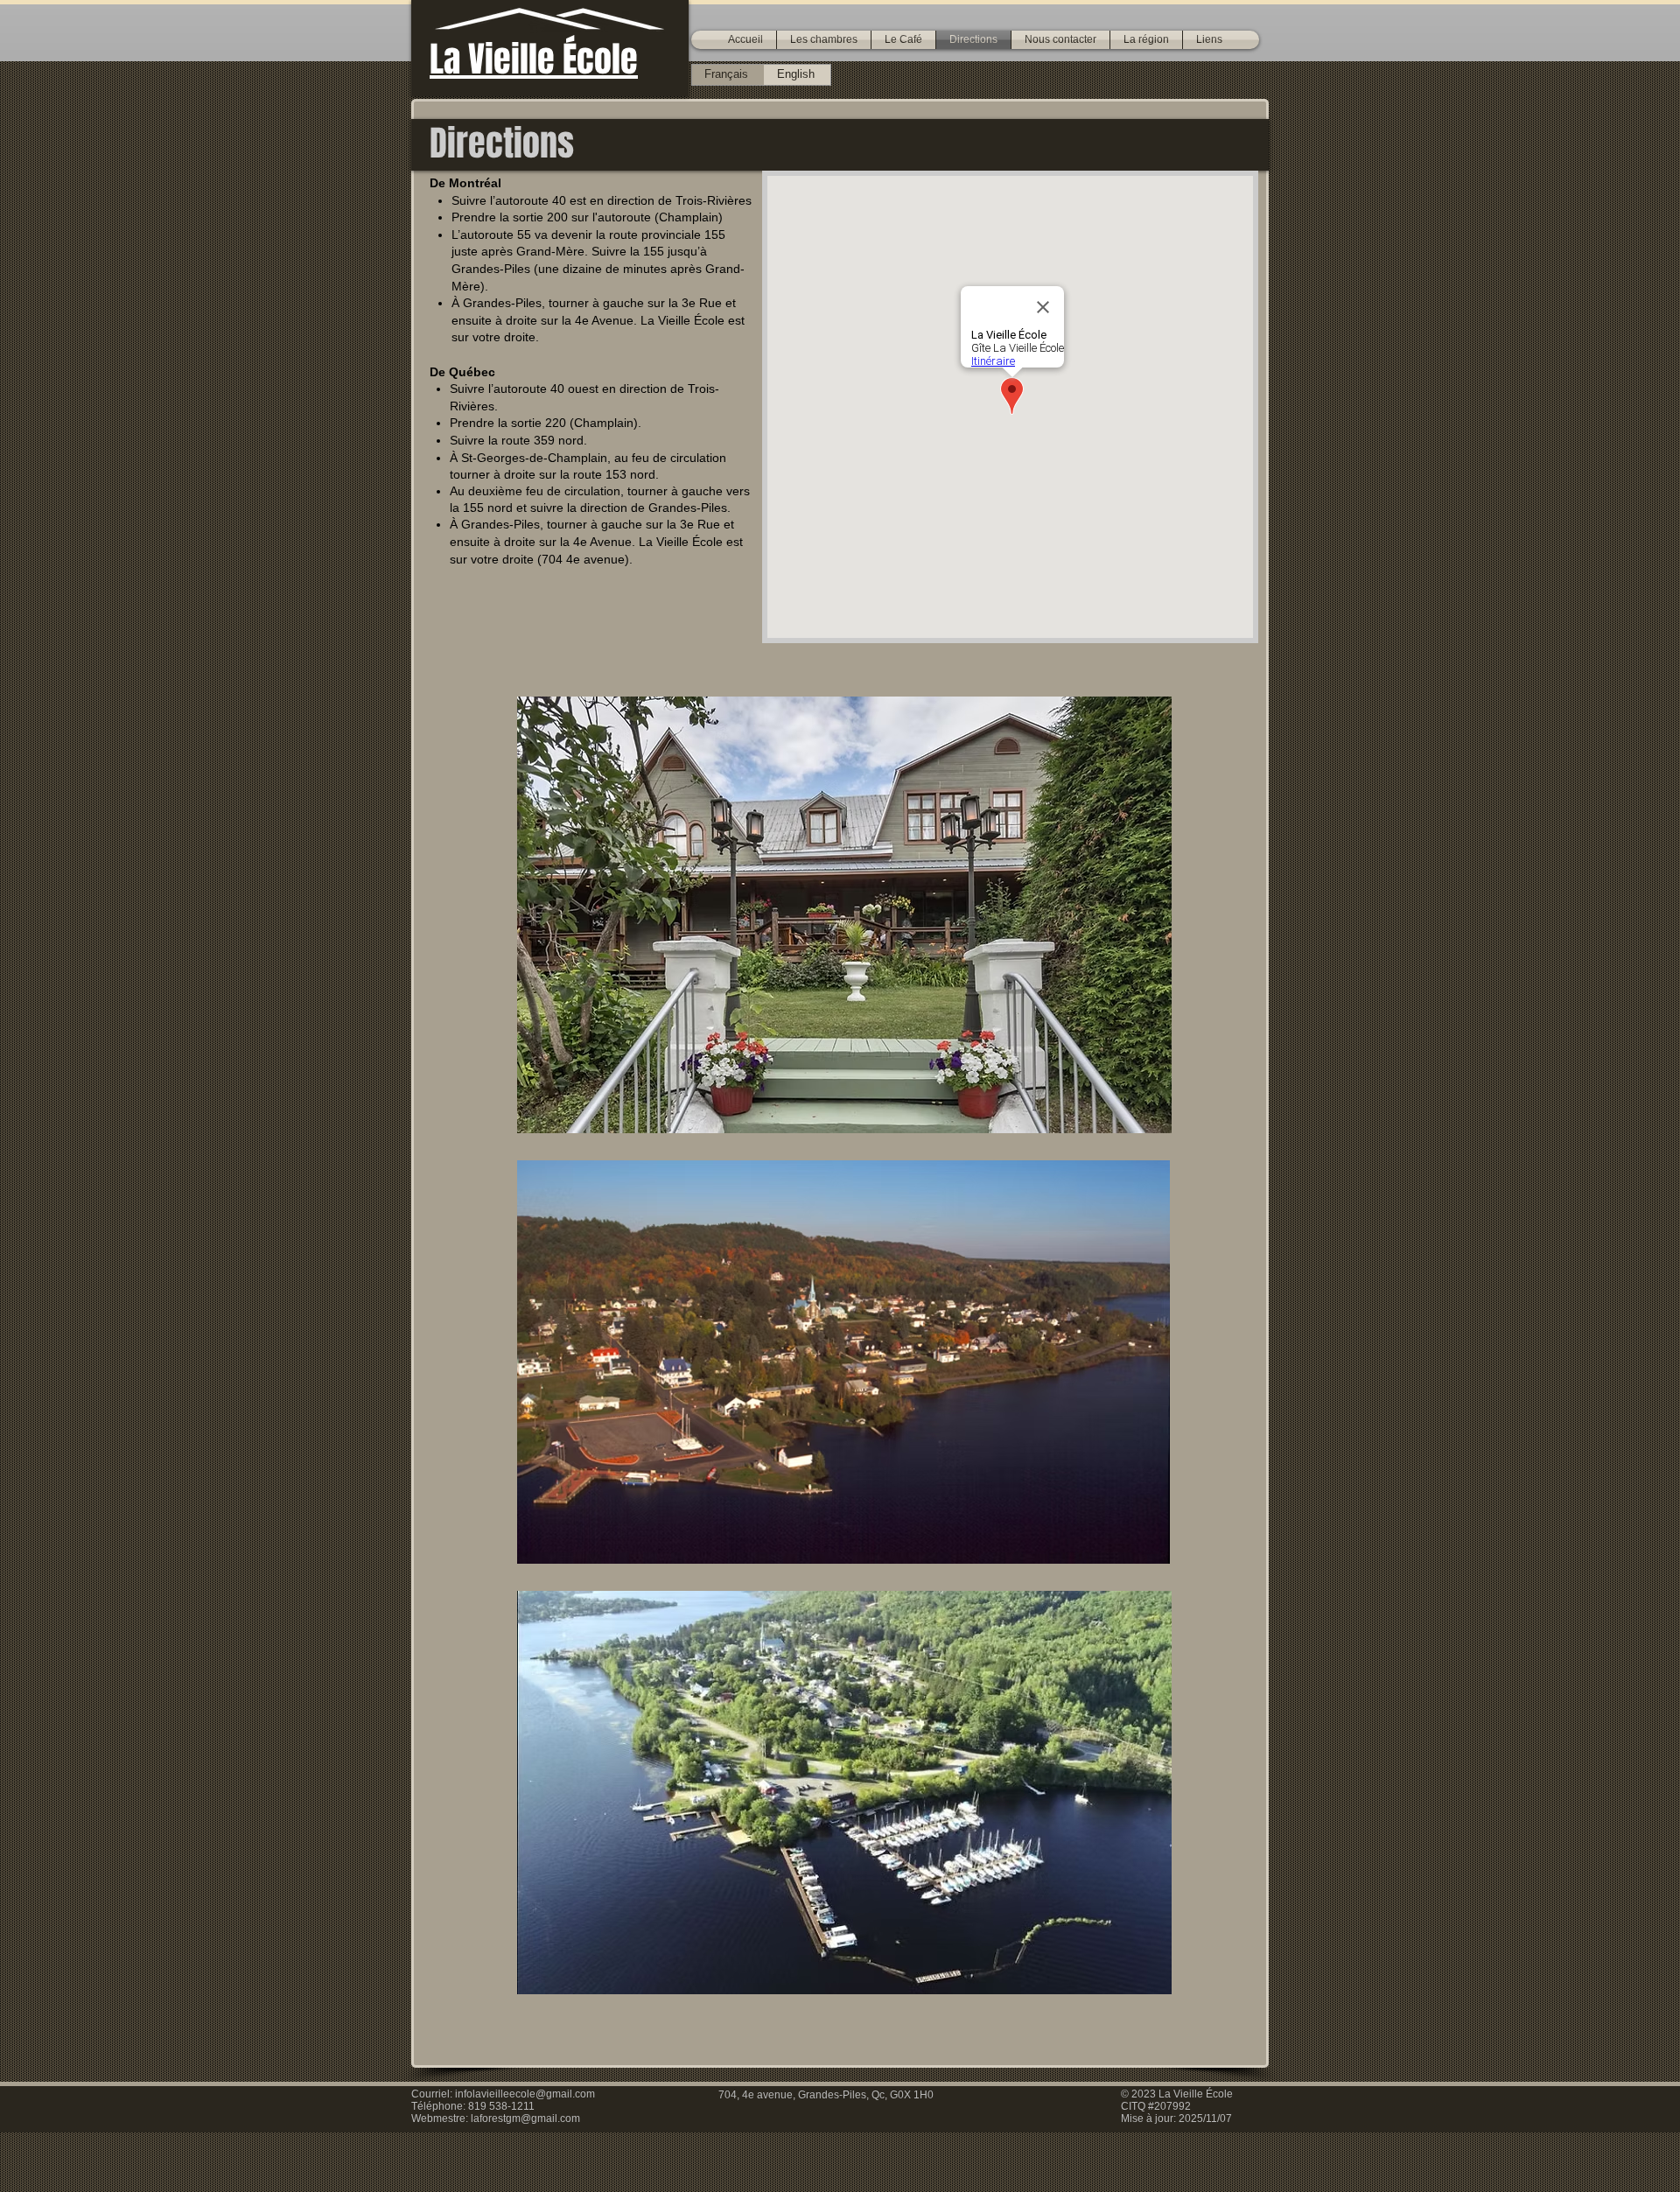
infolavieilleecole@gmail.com (525, 2094)
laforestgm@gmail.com (525, 2118)
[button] (824, 40)
